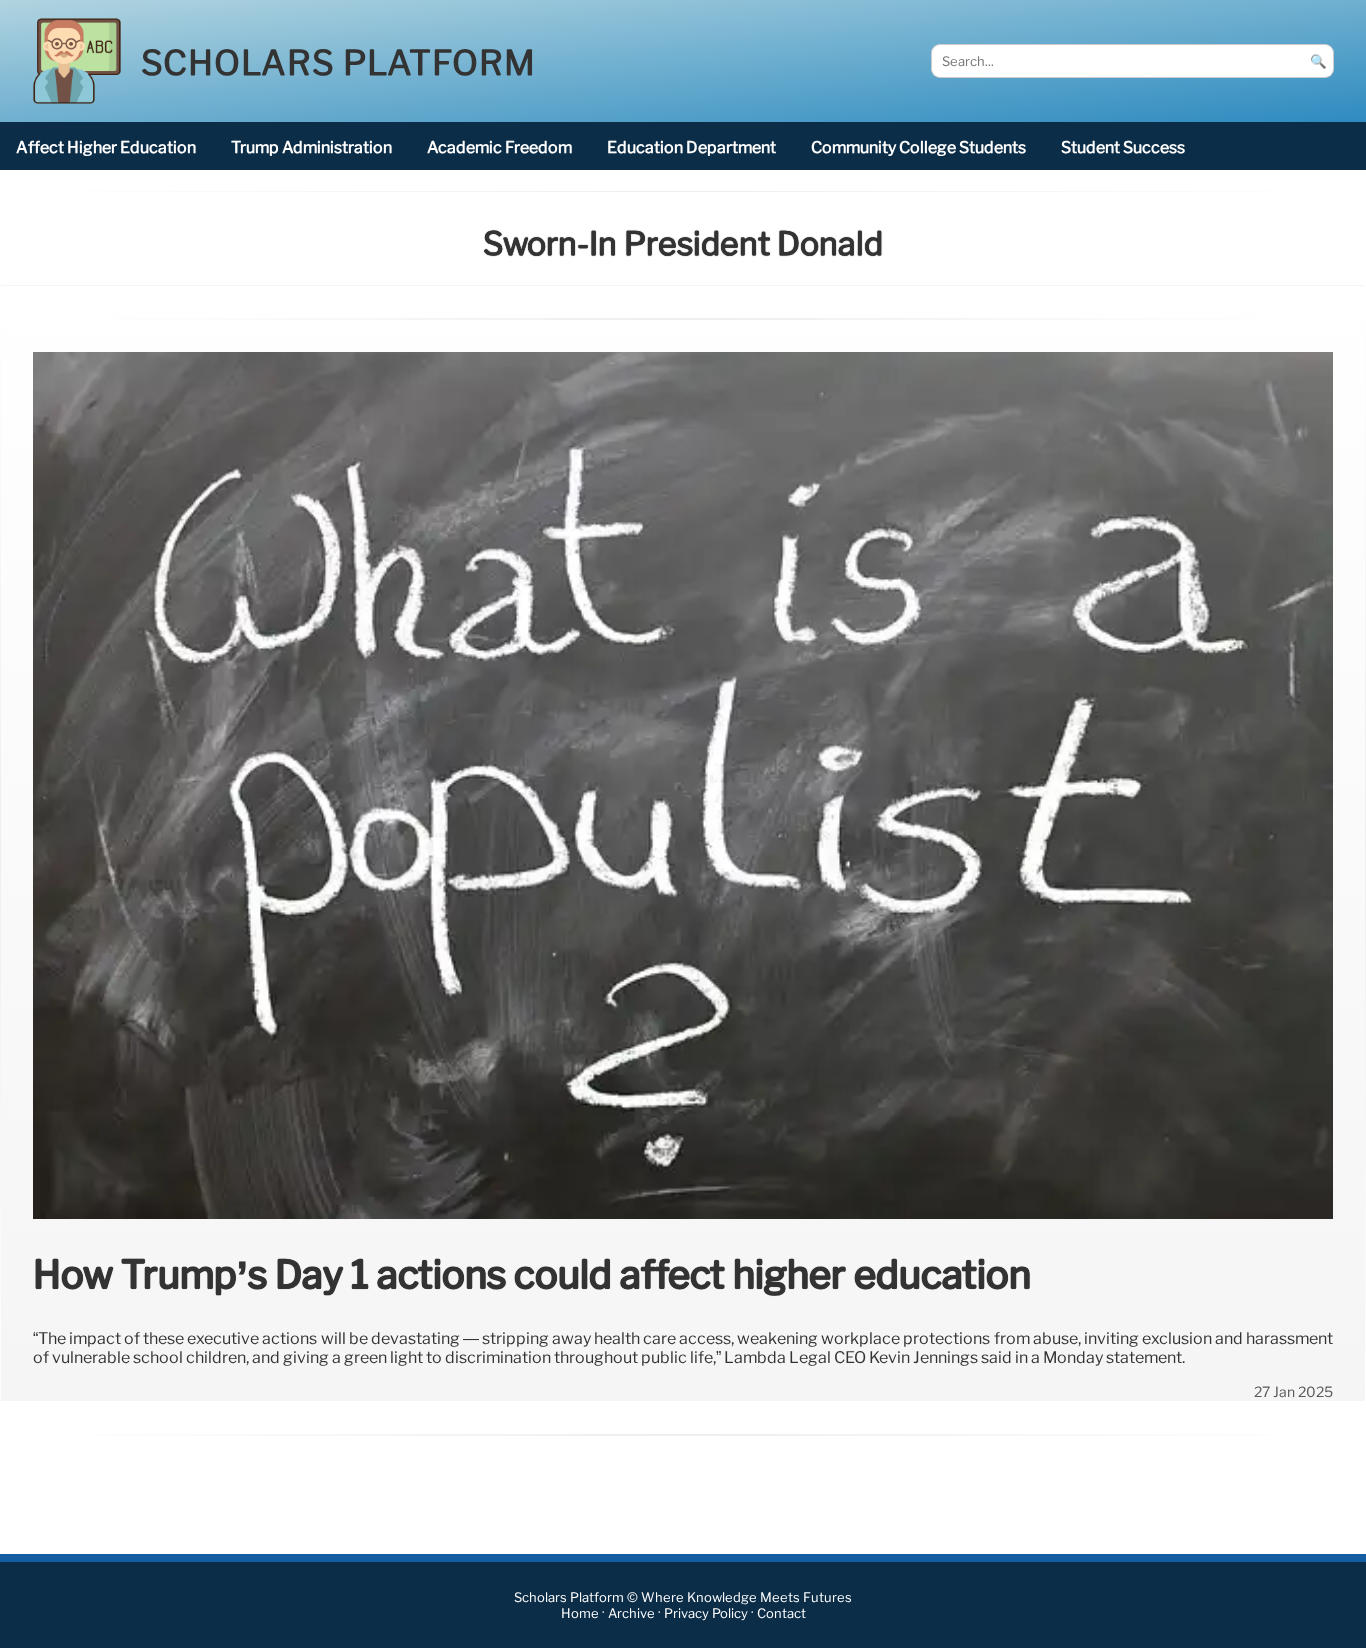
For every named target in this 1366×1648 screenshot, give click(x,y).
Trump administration (311, 147)
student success (1123, 147)
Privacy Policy (706, 1613)
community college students (918, 147)
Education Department (691, 147)
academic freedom (499, 147)
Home (580, 1613)
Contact (781, 1613)
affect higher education (106, 147)
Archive (631, 1613)
